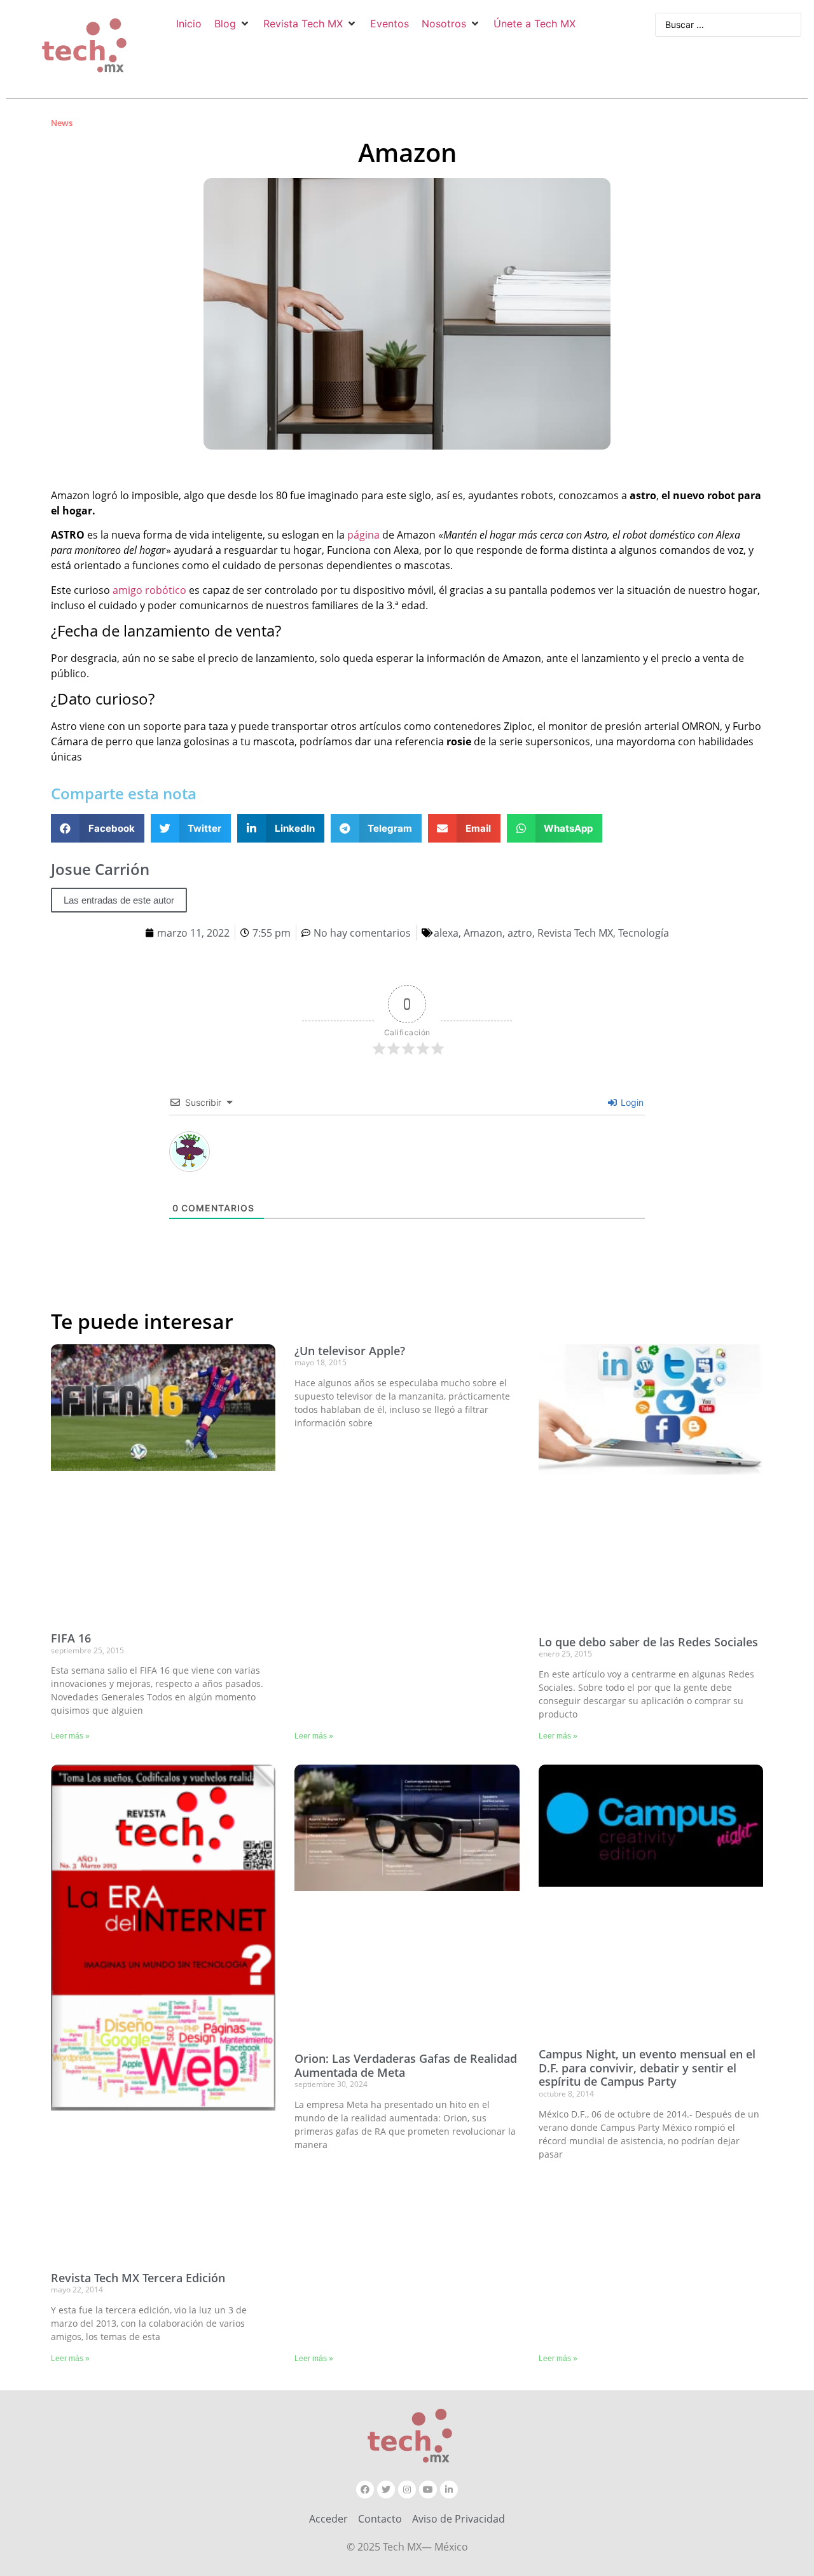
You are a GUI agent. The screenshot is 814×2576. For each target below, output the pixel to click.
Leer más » (70, 1736)
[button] (232, 24)
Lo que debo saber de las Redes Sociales (648, 1642)
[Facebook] (365, 2490)
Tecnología (644, 933)
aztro (520, 933)
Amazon (483, 933)
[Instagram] (407, 2490)
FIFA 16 (71, 1638)
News (62, 123)
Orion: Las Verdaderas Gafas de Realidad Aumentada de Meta (406, 2065)
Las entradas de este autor (119, 900)
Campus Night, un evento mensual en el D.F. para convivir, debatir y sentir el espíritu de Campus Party (647, 2068)
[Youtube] (428, 2490)
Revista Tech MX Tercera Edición (138, 2278)
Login (631, 1102)
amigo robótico (148, 590)
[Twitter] (386, 2490)
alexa (446, 933)
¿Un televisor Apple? (350, 1351)
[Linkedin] (449, 2490)
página (363, 535)
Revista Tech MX (575, 933)
